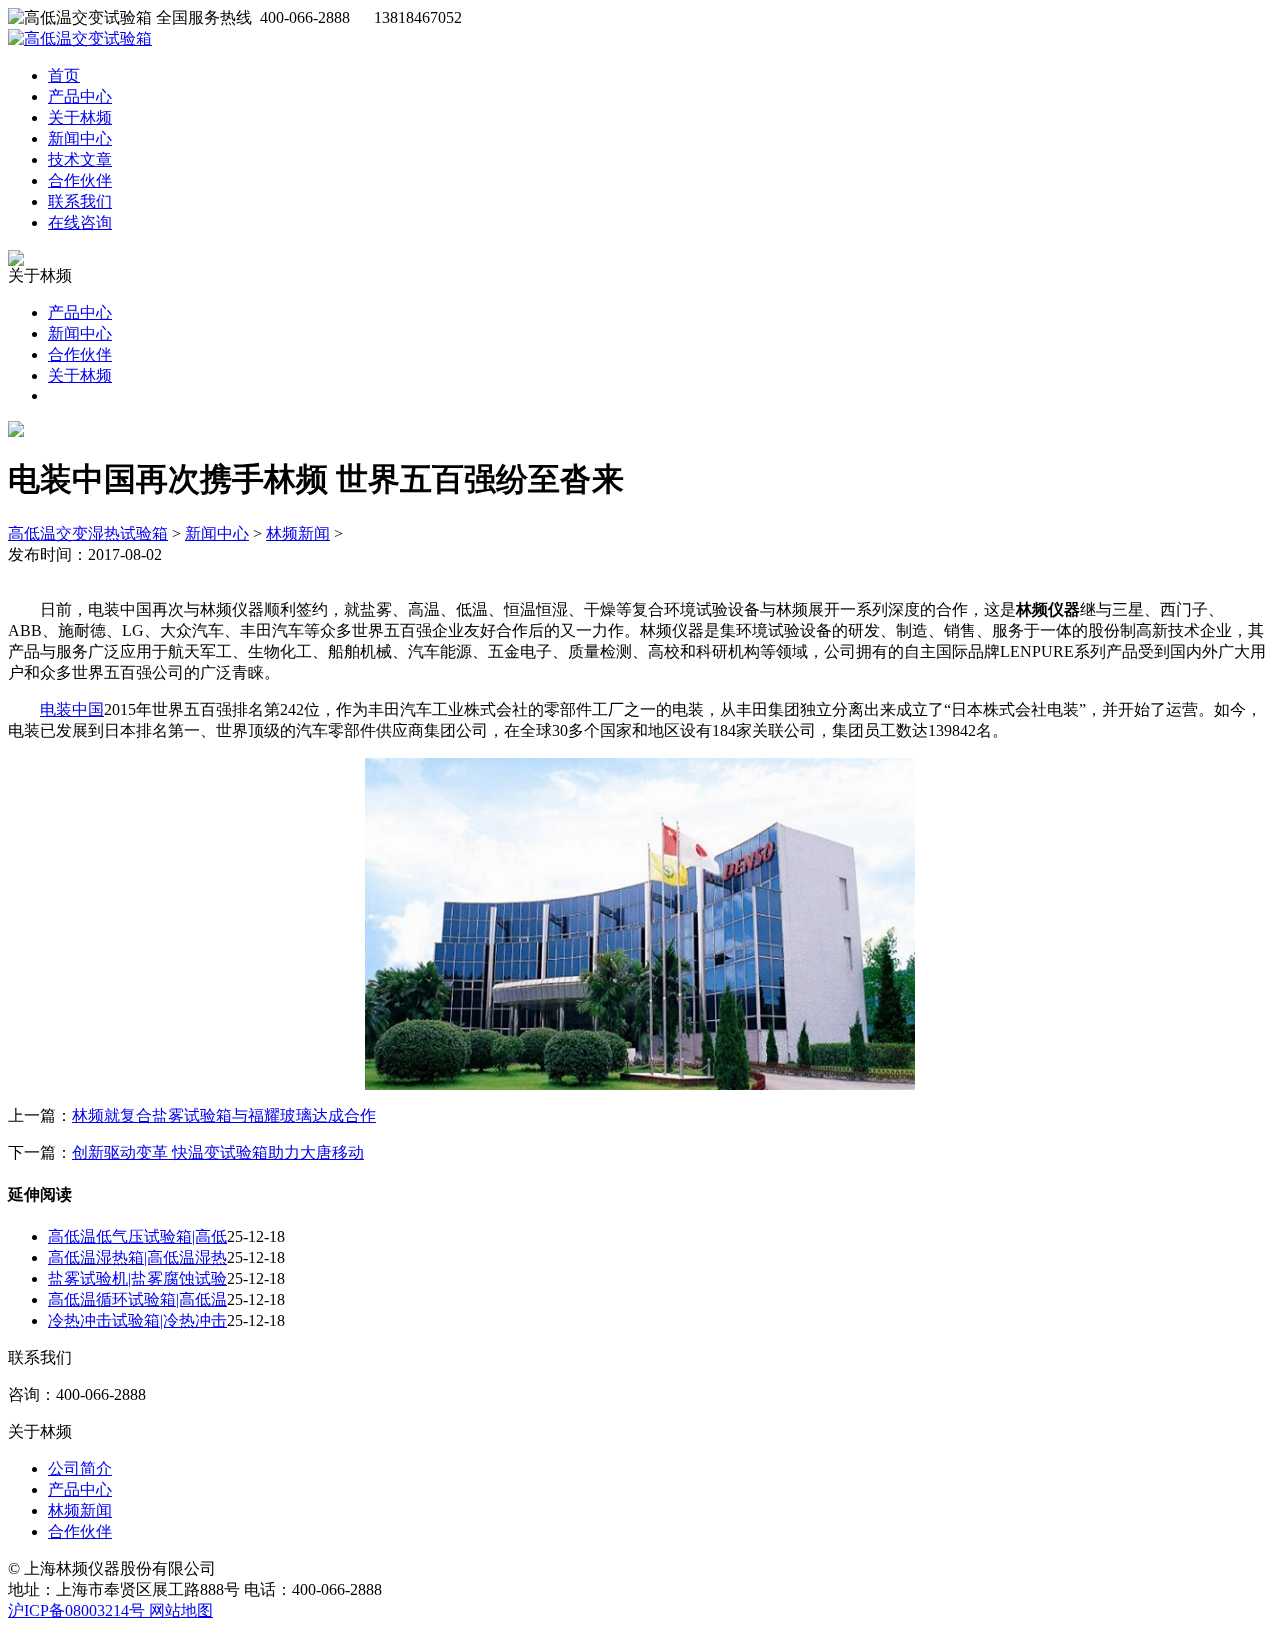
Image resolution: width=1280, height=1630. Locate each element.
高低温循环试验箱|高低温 (137, 1299)
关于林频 (80, 117)
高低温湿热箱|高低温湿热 (137, 1257)
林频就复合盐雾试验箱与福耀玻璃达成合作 (224, 1115)
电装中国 (72, 709)
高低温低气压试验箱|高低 (137, 1236)
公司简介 (80, 1468)
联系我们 (80, 201)
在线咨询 (80, 222)
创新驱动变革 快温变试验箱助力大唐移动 (218, 1152)
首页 (64, 75)
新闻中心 (80, 138)
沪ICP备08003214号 (78, 1610)
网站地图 (181, 1610)
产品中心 (80, 96)
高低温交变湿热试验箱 (88, 533)
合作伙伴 (80, 180)
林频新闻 (298, 533)
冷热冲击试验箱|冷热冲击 (137, 1320)
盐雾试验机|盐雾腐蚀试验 (137, 1278)
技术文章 (80, 159)
